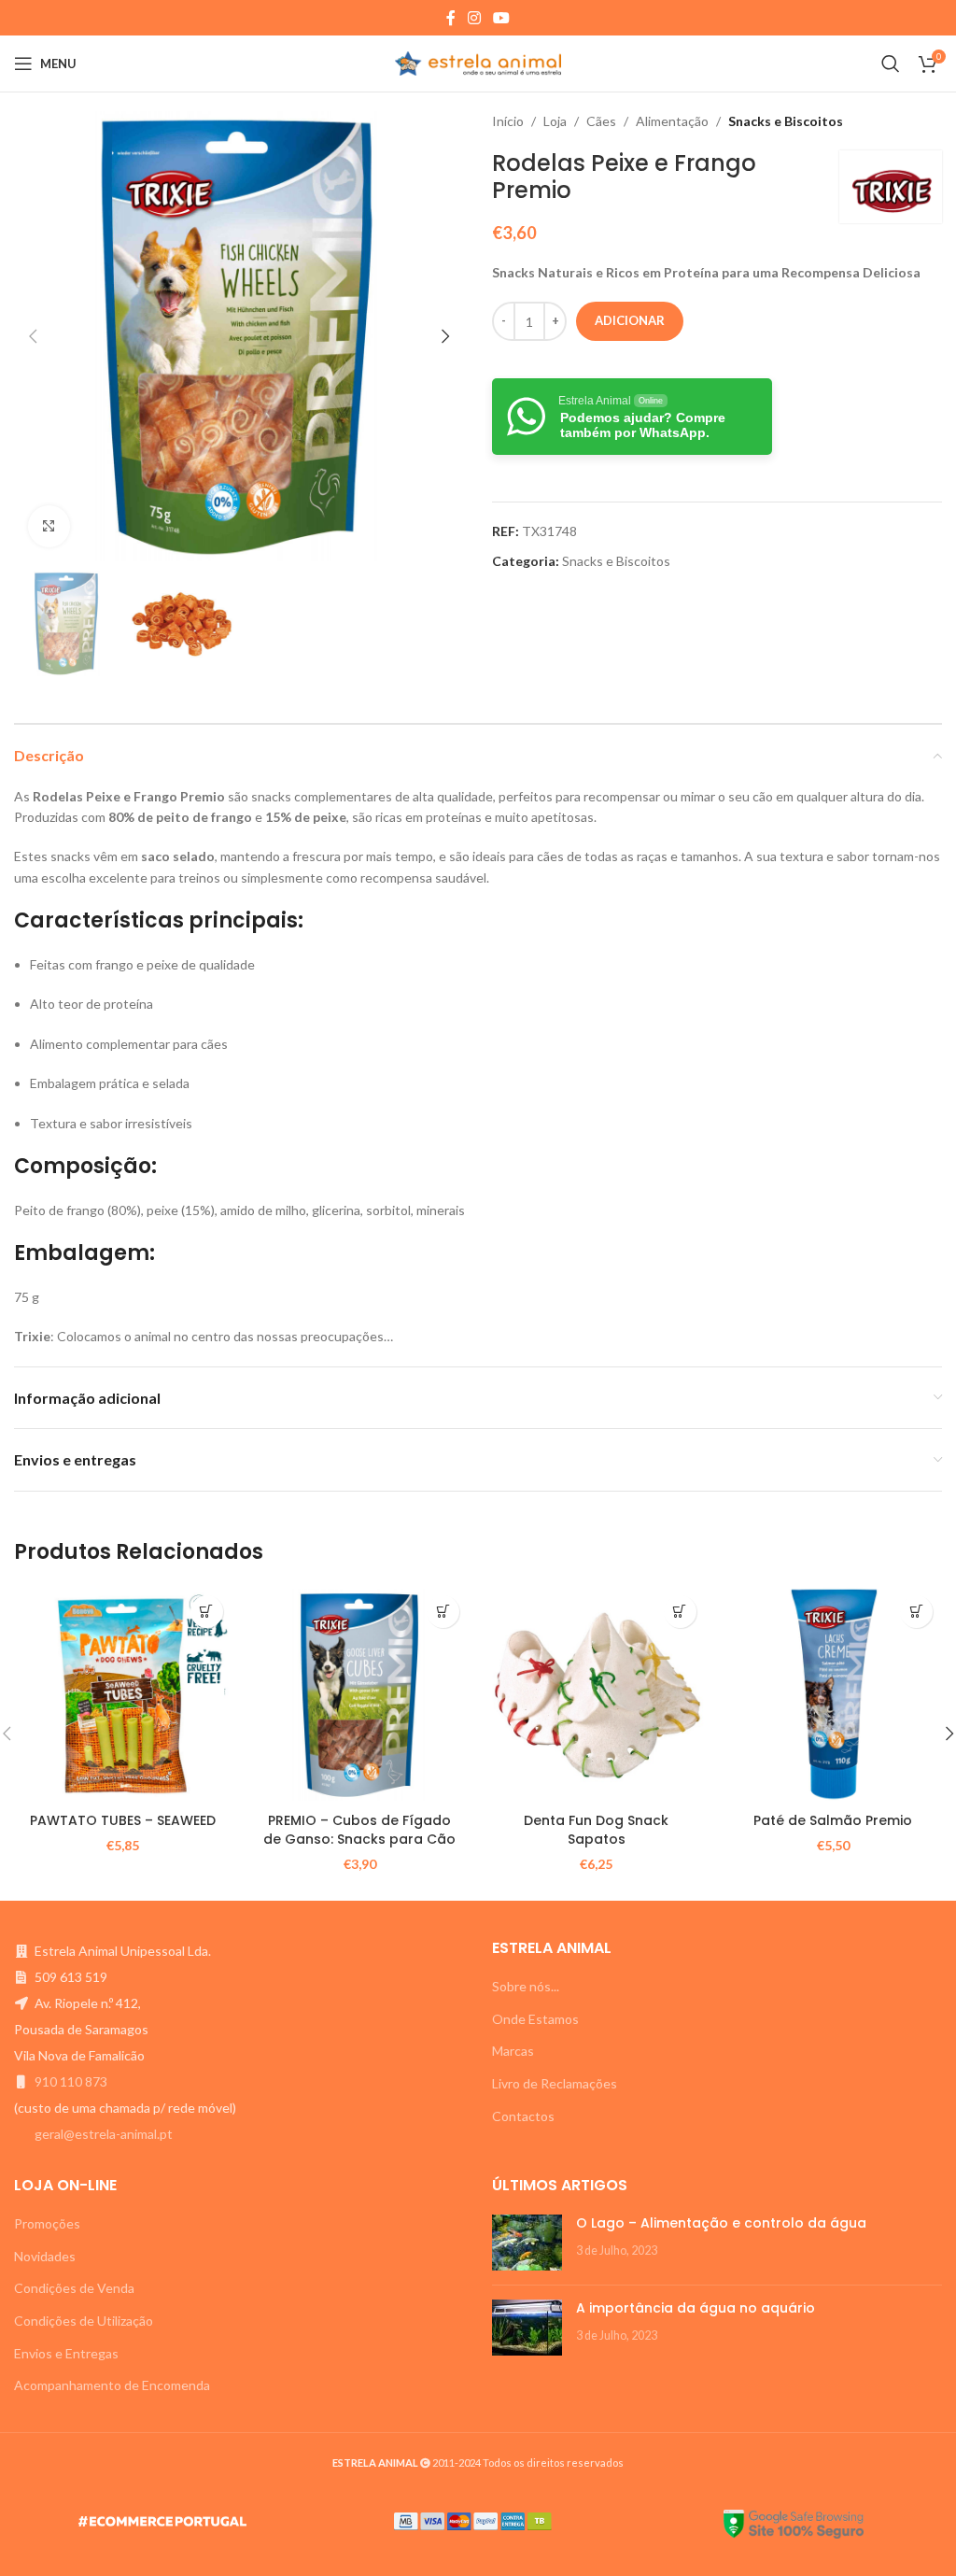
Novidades (45, 2256)
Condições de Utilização (84, 2321)
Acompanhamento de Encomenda (112, 2385)
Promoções (47, 2223)
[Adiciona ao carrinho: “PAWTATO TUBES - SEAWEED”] (207, 1612)
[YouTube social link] (502, 18)
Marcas (513, 2051)
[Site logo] (478, 62)
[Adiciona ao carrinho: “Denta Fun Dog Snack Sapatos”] (680, 1612)
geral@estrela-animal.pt (104, 2134)
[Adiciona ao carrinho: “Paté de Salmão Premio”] (916, 1612)
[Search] (891, 64)
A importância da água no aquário (696, 2308)
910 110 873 (71, 2081)
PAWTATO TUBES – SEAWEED (123, 1820)
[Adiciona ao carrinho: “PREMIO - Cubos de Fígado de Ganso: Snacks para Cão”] (443, 1612)
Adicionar (630, 320)
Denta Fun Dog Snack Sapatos (596, 1830)
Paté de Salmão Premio (833, 1820)
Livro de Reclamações (555, 2083)
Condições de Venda (74, 2288)
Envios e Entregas (66, 2353)
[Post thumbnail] (527, 2243)
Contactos (523, 2116)
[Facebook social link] (450, 18)
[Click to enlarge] (49, 526)
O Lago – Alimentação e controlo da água (721, 2223)
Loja (555, 121)
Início (508, 121)
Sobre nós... (526, 1986)
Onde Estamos (535, 2019)
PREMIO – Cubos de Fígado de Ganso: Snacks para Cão (359, 1830)
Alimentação (672, 121)
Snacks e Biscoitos (786, 121)
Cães (601, 121)
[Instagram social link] (474, 18)
